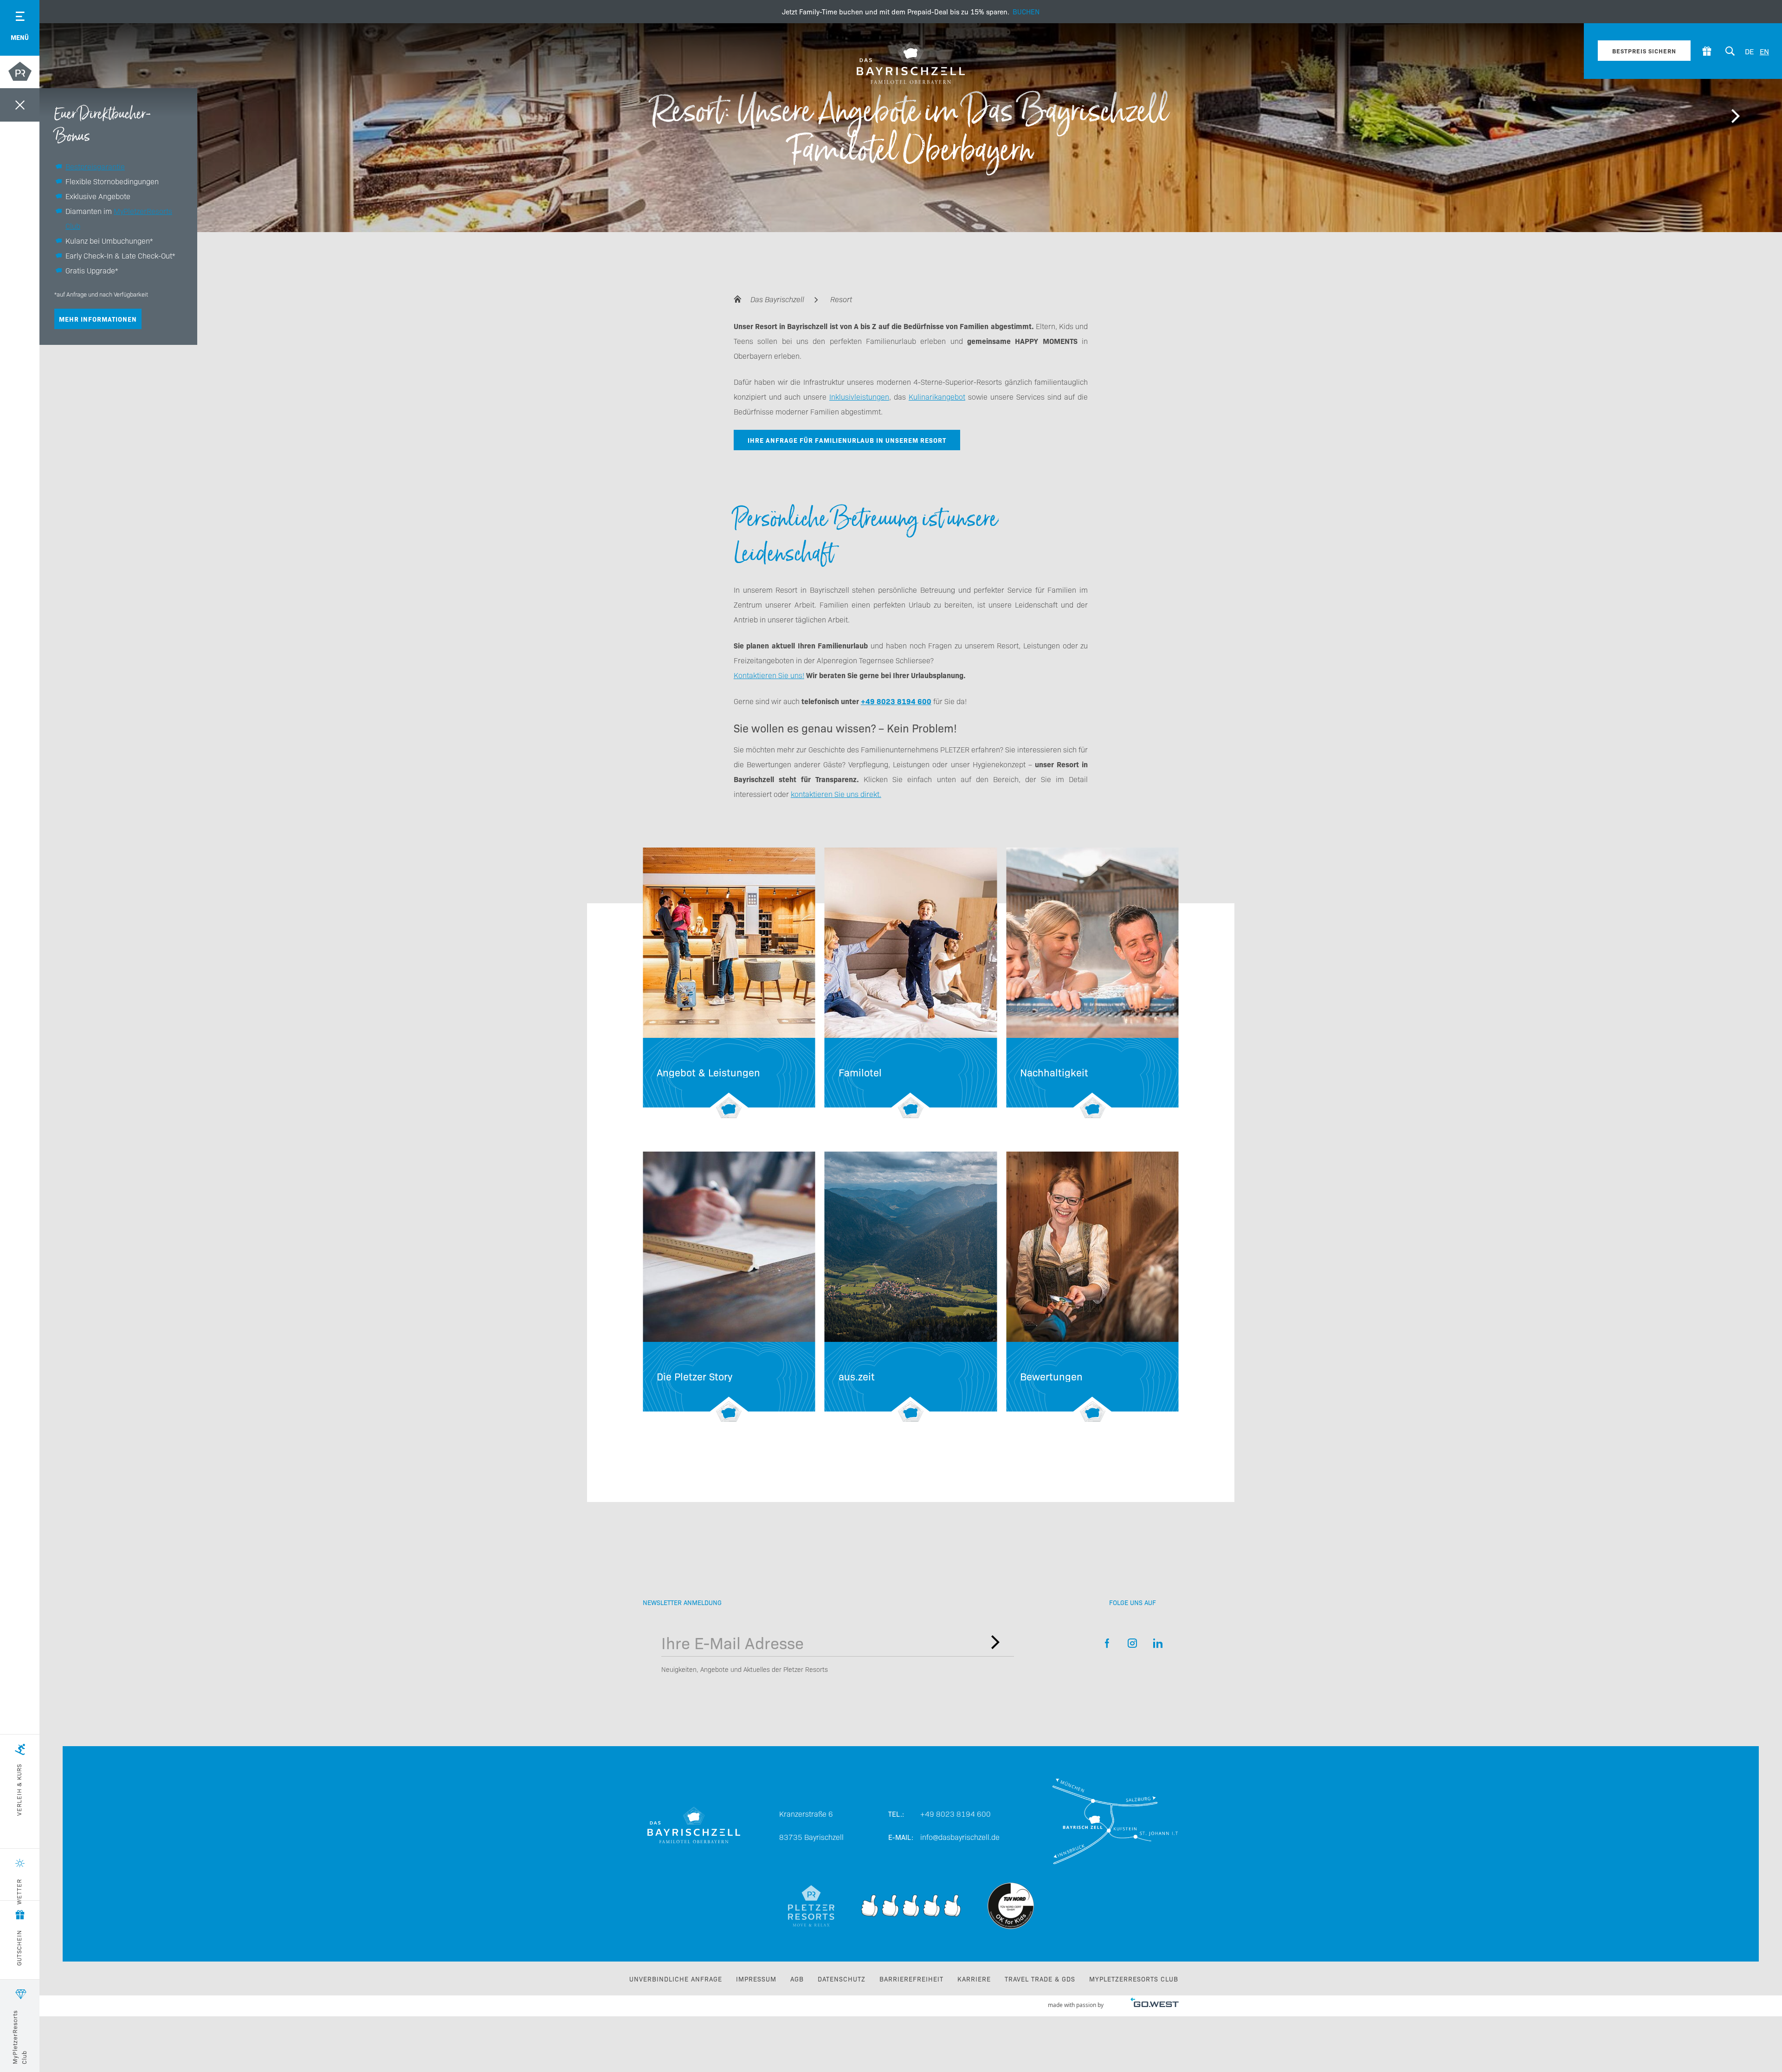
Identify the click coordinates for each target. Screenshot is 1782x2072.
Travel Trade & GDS (1040, 1979)
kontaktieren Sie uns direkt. (836, 794)
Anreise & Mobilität (1115, 1825)
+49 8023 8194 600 (956, 1813)
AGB (797, 1979)
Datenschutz (842, 1979)
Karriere (974, 1979)
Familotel (911, 983)
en (1764, 51)
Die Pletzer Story (729, 1287)
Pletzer (20, 73)
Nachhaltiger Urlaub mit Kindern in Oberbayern (1092, 983)
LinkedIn (1158, 1643)
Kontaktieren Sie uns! (769, 675)
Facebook (1107, 1643)
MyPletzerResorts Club (1134, 1979)
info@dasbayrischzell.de (960, 1837)
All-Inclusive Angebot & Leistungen (729, 983)
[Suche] (1730, 51)
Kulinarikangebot (937, 396)
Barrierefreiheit (911, 1979)
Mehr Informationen (98, 319)
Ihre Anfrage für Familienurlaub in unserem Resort (847, 440)
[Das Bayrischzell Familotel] (911, 63)
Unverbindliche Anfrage (676, 1979)
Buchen (911, 12)
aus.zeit (911, 1287)
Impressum (756, 1979)
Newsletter (995, 1642)
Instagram (1133, 1643)
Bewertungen (1092, 1287)
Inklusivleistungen (859, 396)
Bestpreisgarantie (95, 166)
